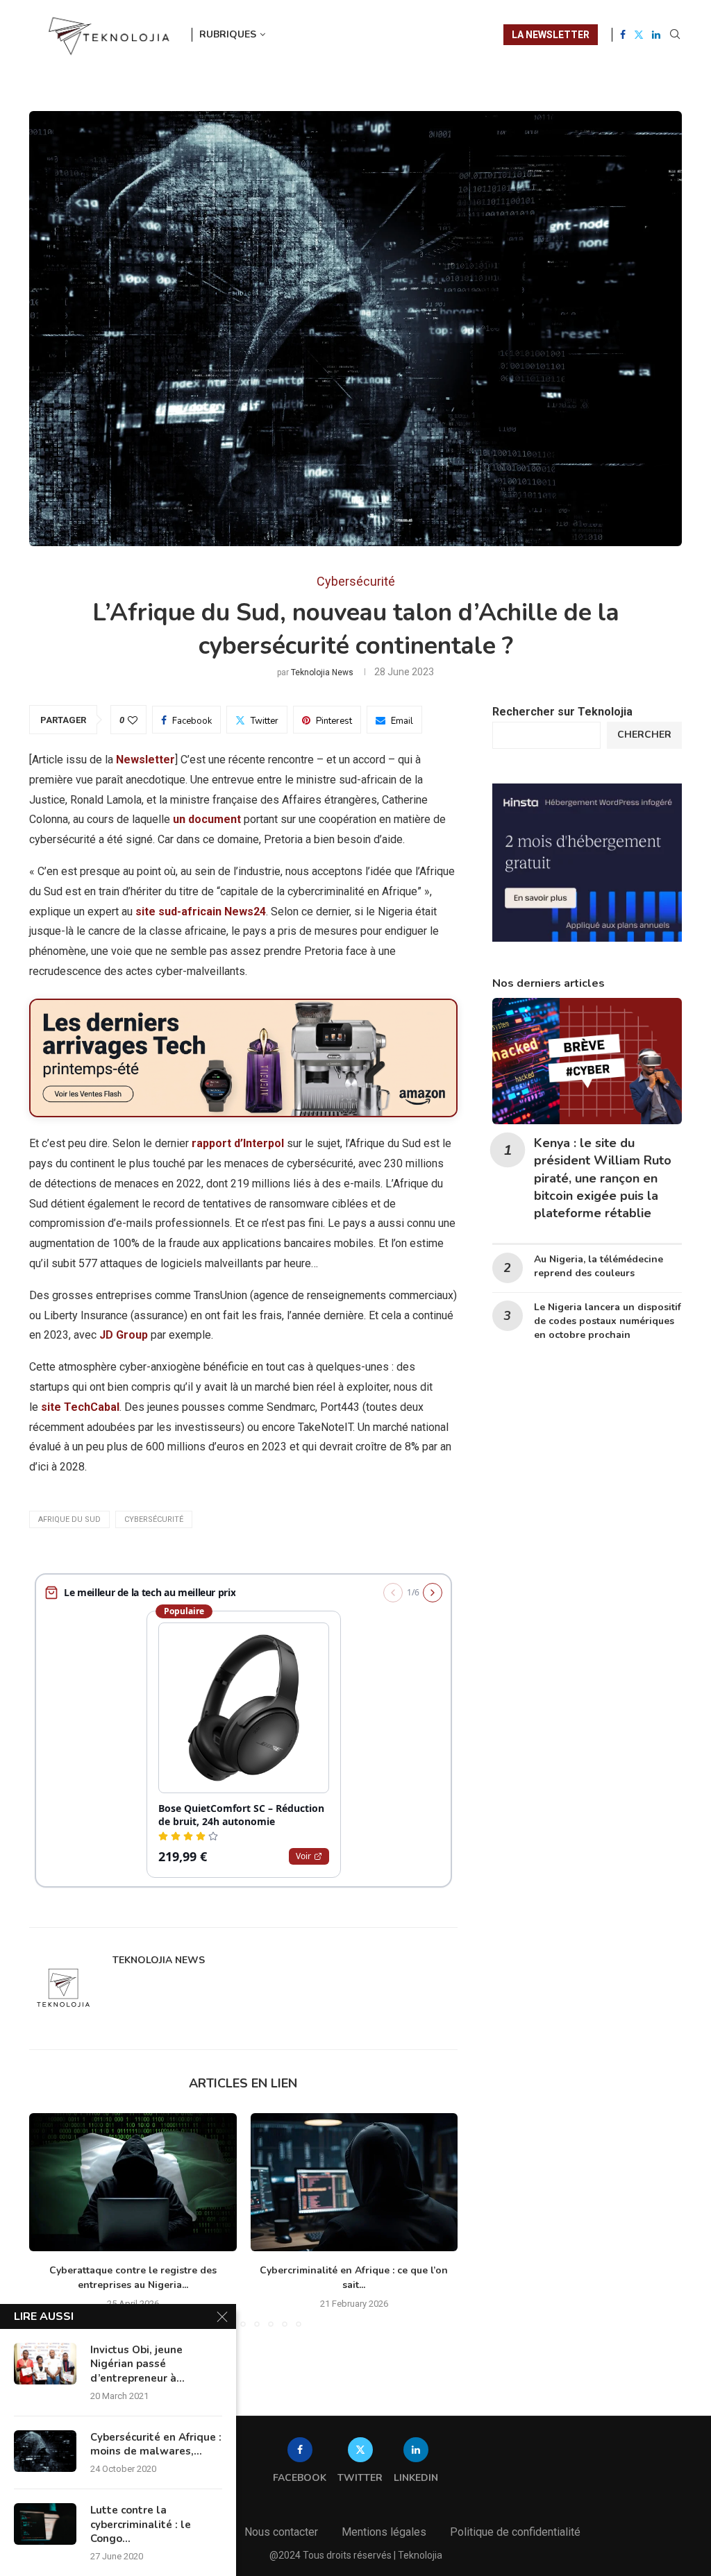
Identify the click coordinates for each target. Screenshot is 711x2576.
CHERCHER (644, 735)
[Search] (675, 35)
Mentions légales (384, 2532)
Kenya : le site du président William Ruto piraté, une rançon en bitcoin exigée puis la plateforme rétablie (603, 1178)
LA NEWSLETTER (551, 35)
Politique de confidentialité (515, 2532)
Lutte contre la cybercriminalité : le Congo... (141, 2524)
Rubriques (228, 34)
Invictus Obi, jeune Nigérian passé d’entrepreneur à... (137, 2364)
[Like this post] (133, 720)
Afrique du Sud (69, 1519)
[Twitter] (639, 35)
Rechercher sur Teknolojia (562, 712)
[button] (48, 2219)
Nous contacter (281, 2532)
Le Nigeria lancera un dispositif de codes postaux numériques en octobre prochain (608, 1321)
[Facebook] (623, 35)
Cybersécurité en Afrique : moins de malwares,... (156, 2444)
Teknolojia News (322, 672)
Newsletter (145, 760)
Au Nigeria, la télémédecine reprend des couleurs (599, 1266)
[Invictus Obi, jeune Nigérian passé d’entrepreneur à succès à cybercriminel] (45, 2364)
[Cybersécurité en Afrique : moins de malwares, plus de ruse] (45, 2451)
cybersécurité (154, 1519)
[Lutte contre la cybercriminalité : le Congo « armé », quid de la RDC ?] (45, 2524)
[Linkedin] (656, 35)
